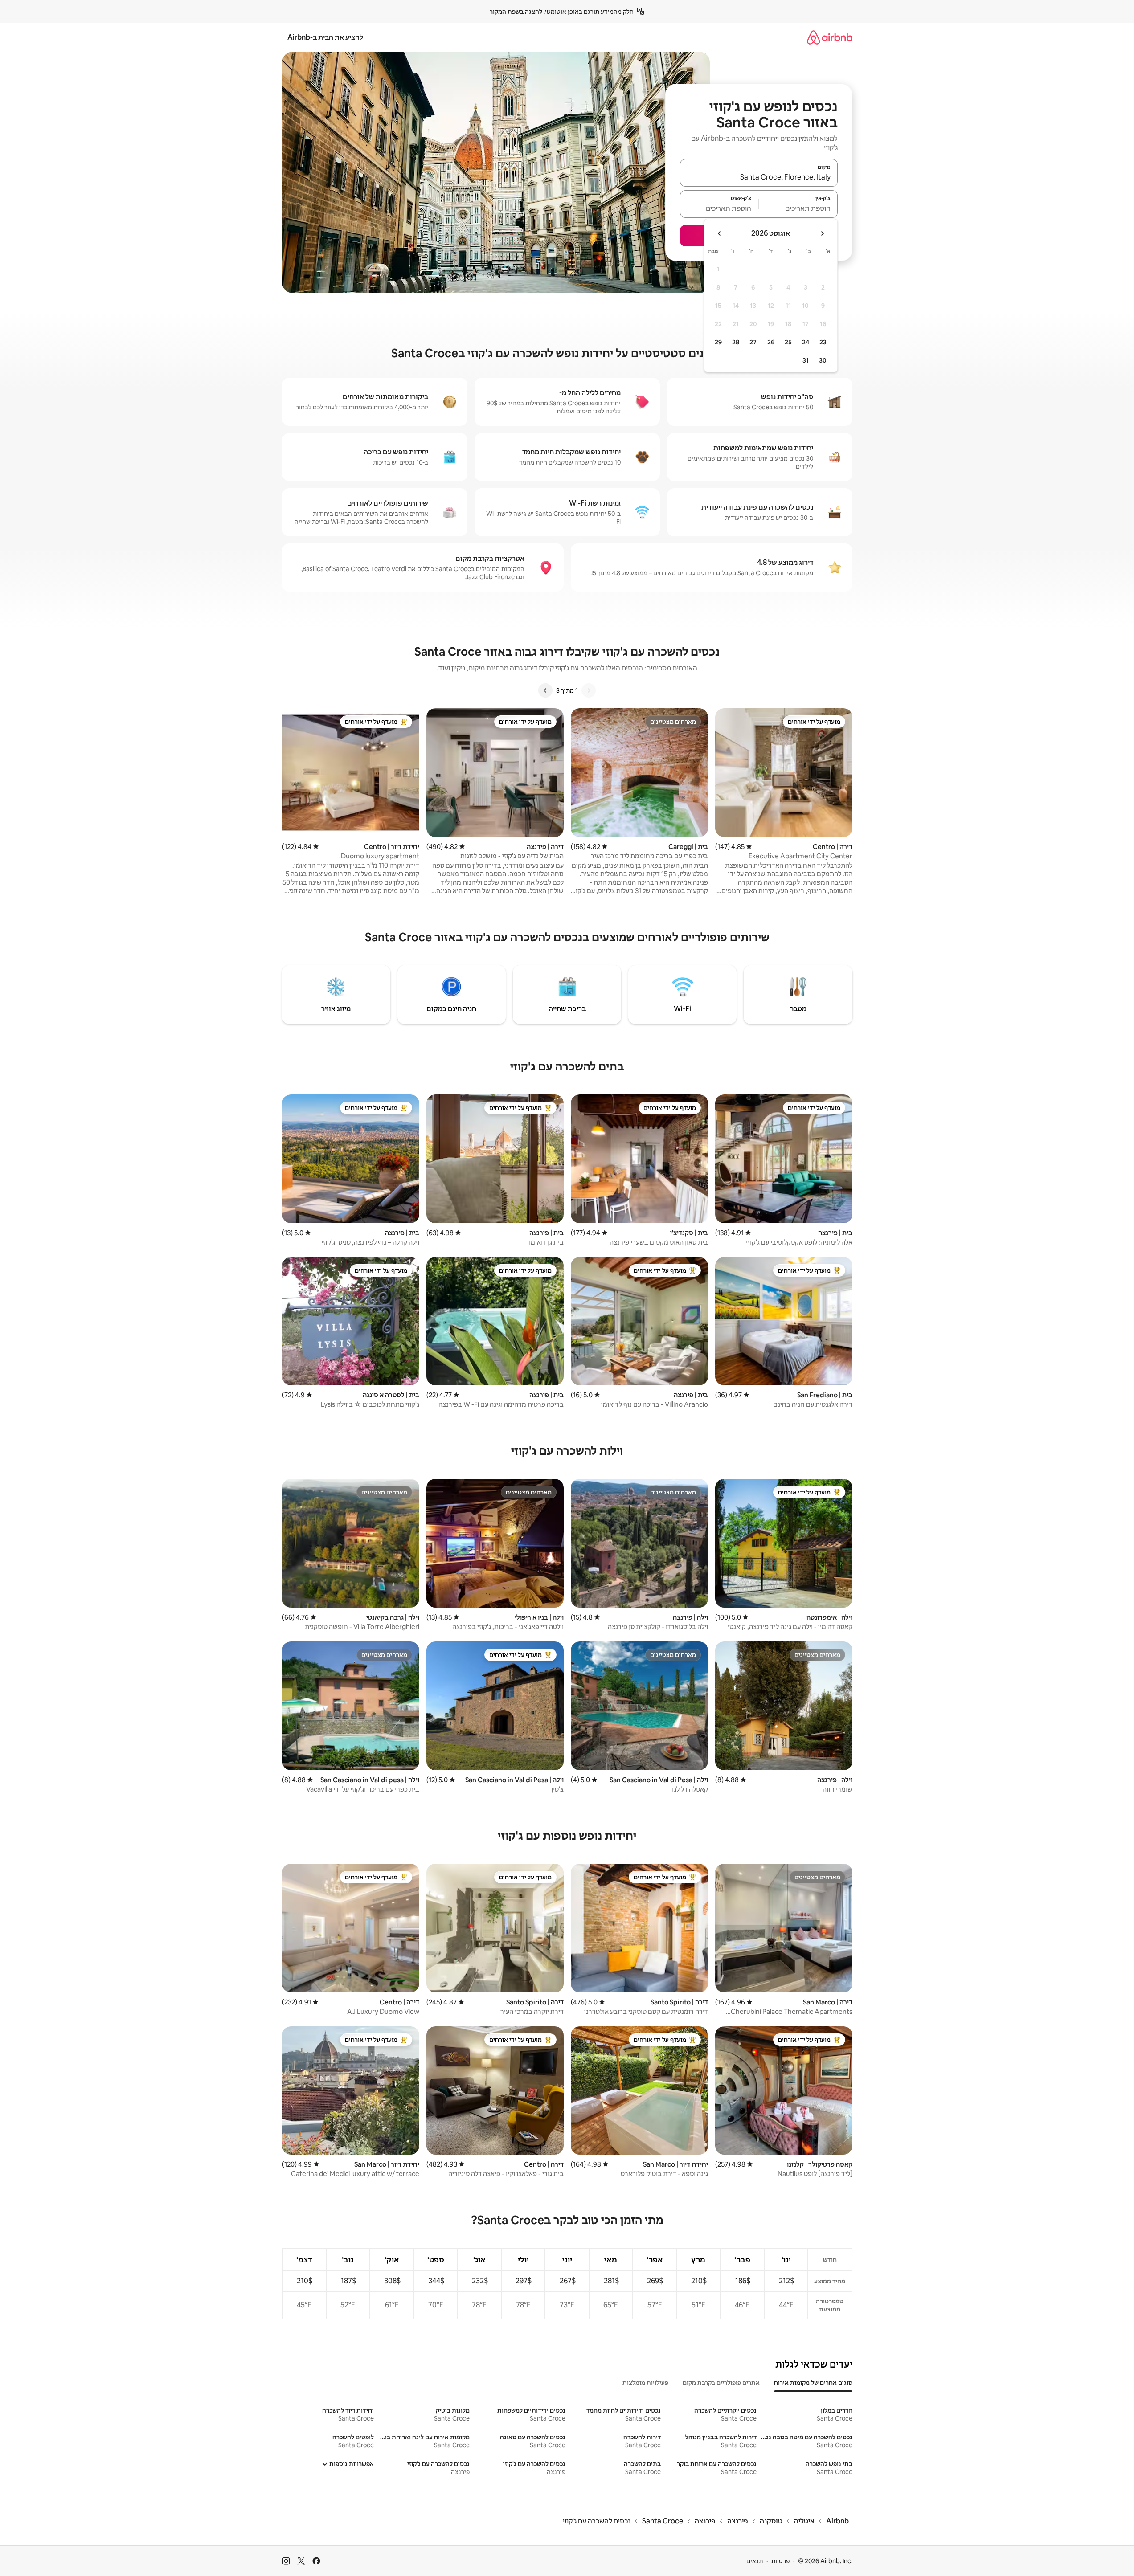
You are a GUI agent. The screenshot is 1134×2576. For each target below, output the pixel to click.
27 (753, 342)
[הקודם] (589, 690)
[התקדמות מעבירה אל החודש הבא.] (720, 233)
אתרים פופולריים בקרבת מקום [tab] (721, 2383)
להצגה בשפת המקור (516, 12)
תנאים (755, 2561)
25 (788, 342)
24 (806, 342)
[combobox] (759, 177)
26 (771, 342)
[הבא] (545, 690)
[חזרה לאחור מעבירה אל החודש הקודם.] (822, 233)
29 (718, 342)
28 (736, 342)
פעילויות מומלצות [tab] (645, 2383)
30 (823, 360)
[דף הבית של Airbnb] (830, 37)
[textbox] (798, 208)
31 (806, 360)
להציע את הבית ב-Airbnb (325, 37)
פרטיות (780, 2561)
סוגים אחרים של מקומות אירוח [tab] (813, 2383)
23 (823, 342)
